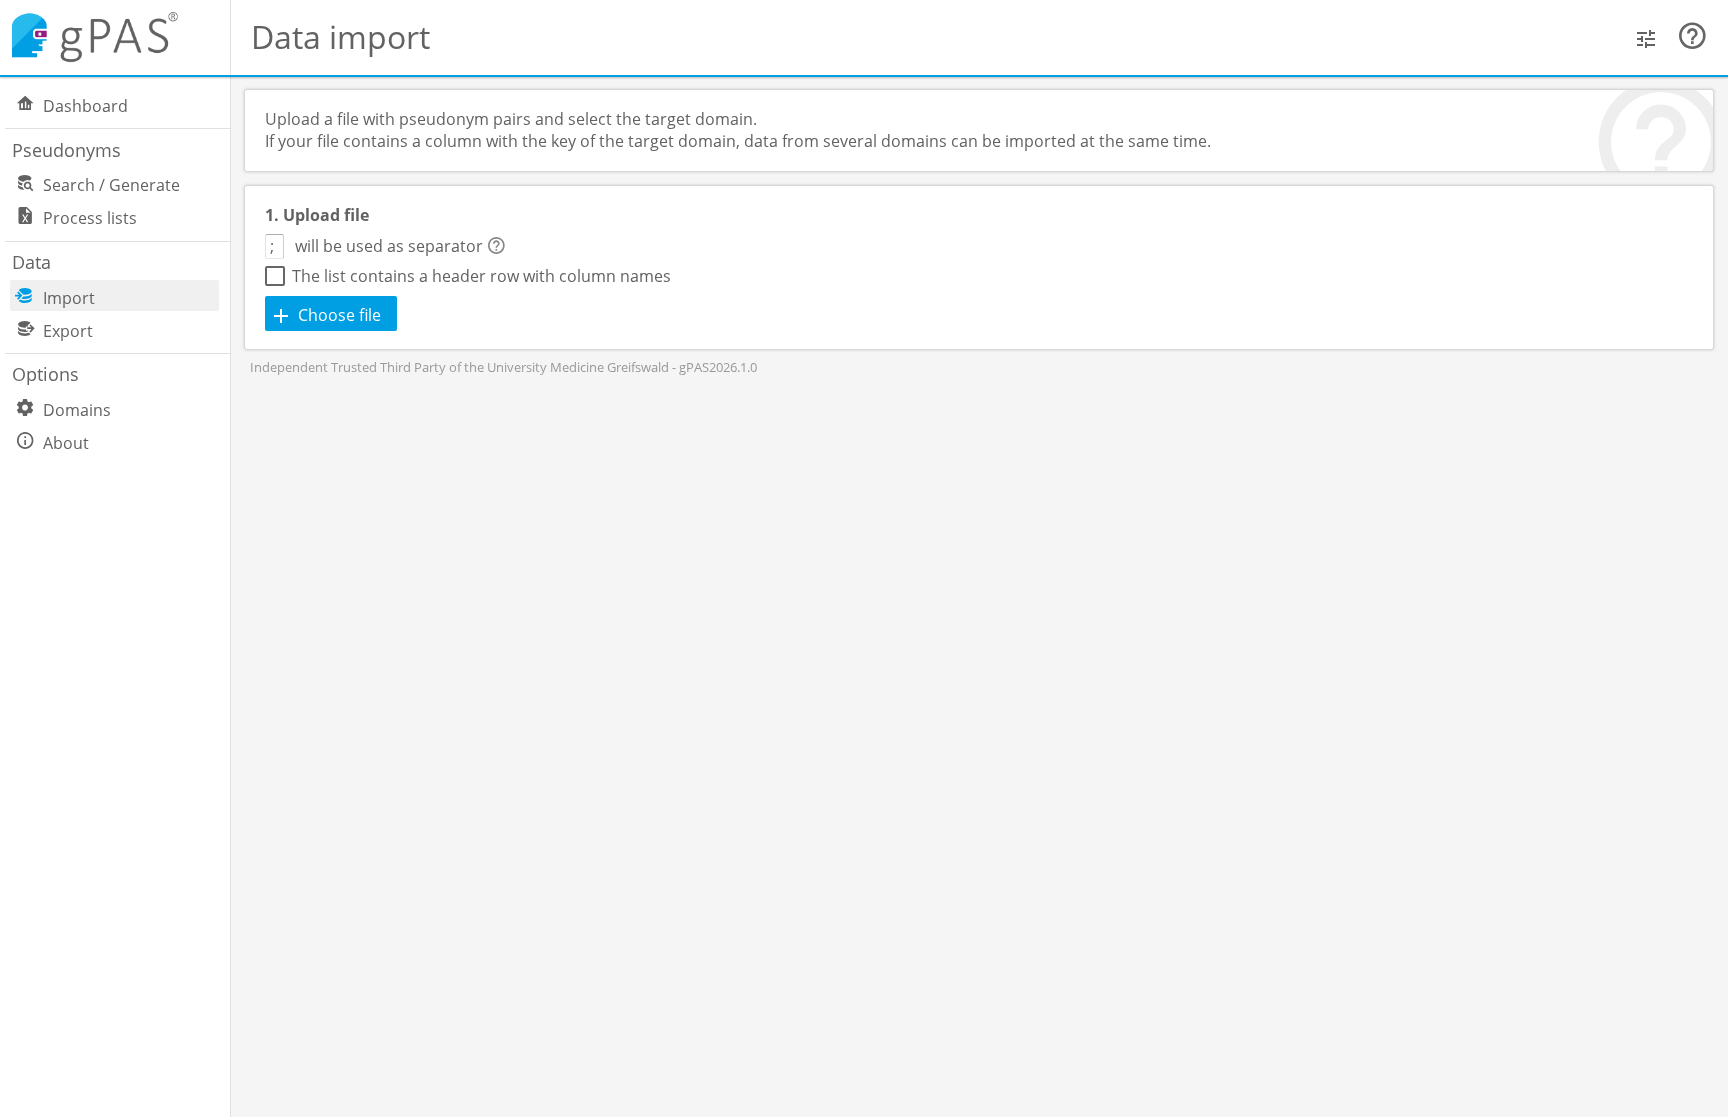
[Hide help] (1692, 37)
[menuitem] (125, 104)
